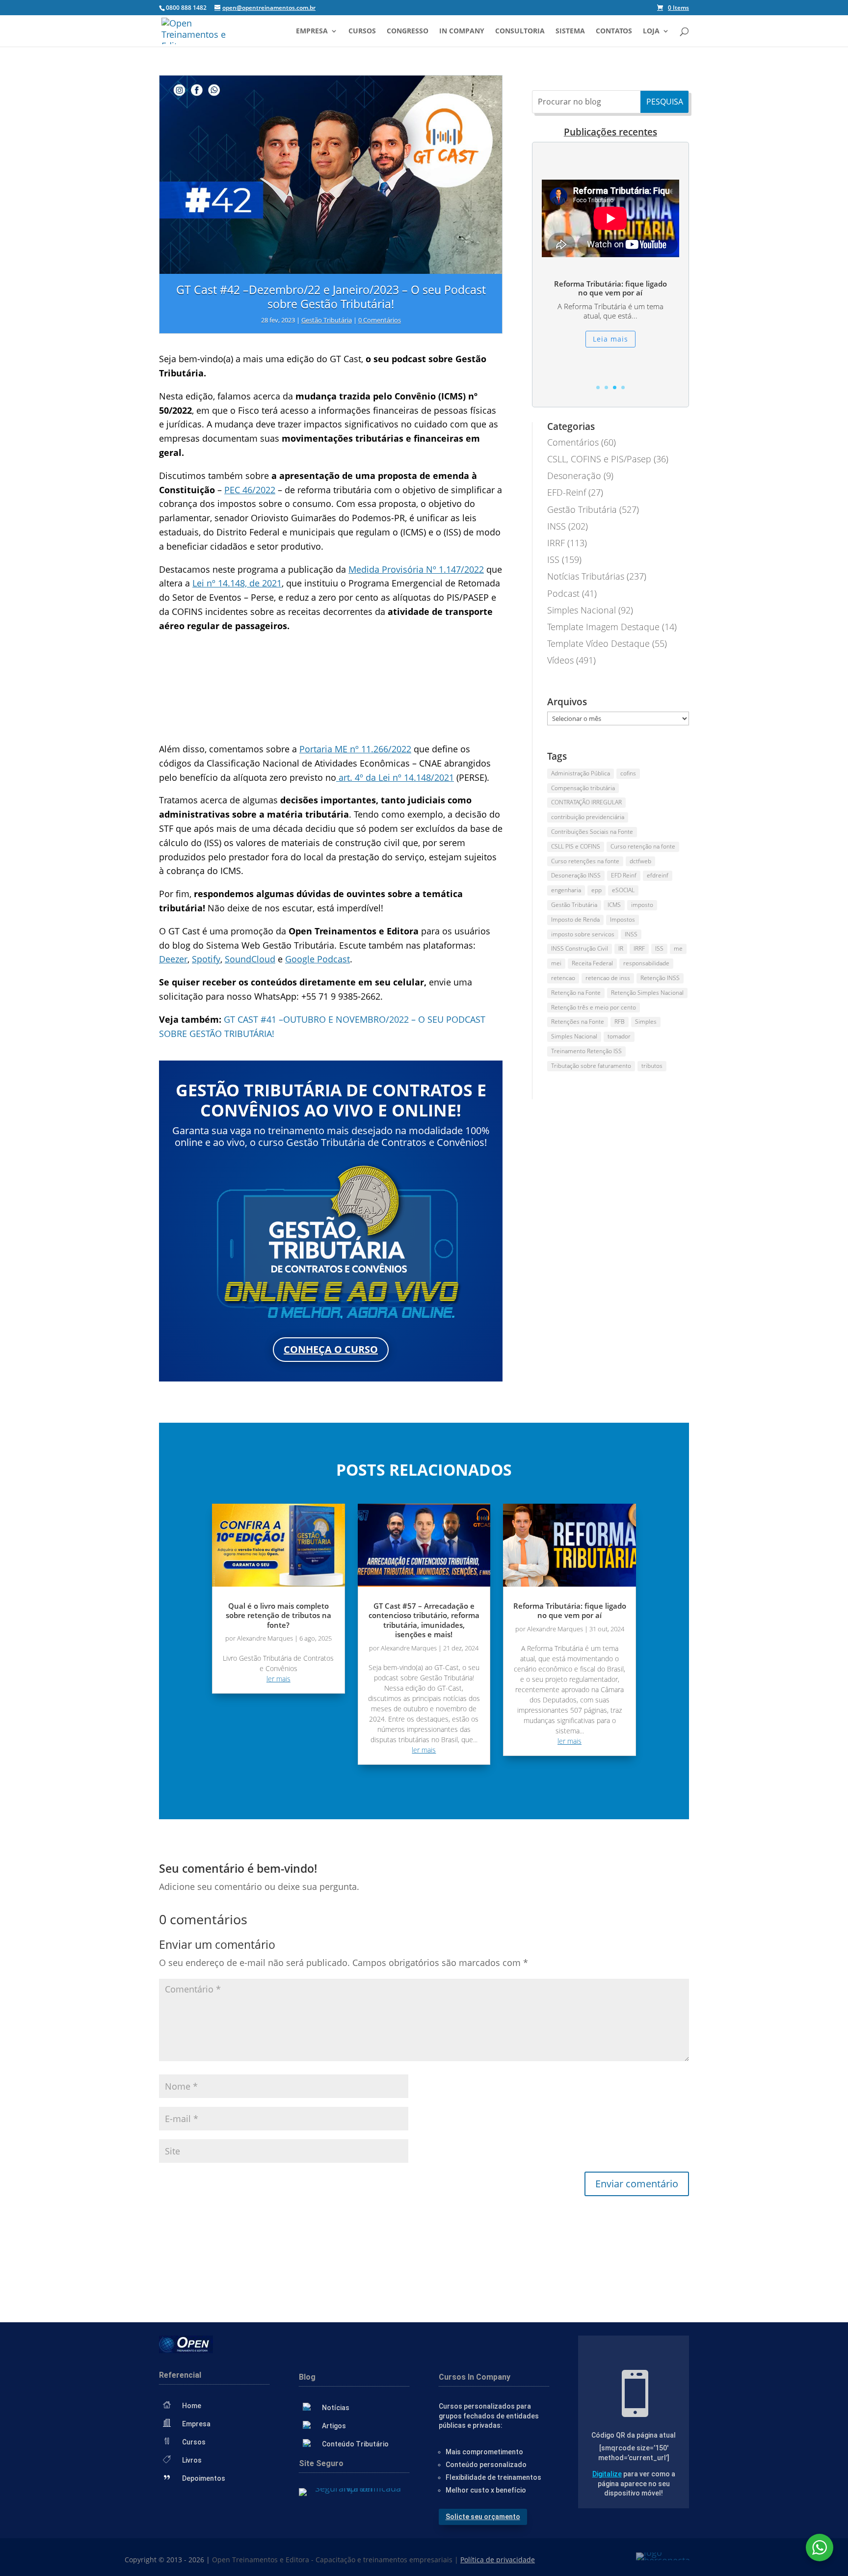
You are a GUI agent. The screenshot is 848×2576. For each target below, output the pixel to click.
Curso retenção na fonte (643, 846)
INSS (556, 526)
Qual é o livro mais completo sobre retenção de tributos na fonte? (278, 1615)
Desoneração (574, 476)
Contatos (614, 31)
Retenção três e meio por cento (594, 1007)
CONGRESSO (408, 31)
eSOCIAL (623, 890)
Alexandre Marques (265, 1638)
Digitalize (607, 2474)
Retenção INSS (660, 978)
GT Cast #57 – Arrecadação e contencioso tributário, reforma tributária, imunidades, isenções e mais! (424, 1620)
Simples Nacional (582, 610)
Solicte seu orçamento (483, 2517)
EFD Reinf (624, 875)
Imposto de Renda (575, 919)
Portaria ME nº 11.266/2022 (355, 749)
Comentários (573, 442)
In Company (462, 31)
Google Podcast (318, 959)
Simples (646, 1022)
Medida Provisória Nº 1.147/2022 (416, 569)
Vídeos (560, 660)
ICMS (614, 905)
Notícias (336, 2408)
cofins (628, 773)
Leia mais (610, 343)
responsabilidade (646, 963)
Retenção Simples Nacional (647, 993)
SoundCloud (250, 959)
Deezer (173, 959)
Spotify (206, 959)
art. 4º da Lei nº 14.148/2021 (395, 777)
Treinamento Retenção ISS (586, 1051)
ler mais (278, 1679)
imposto (642, 905)
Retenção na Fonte (576, 993)
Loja (651, 31)
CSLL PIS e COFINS (576, 846)
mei (556, 963)
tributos (652, 1066)
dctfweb (640, 861)
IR (621, 948)
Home (192, 2406)
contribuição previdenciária (588, 817)
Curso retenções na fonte (585, 861)
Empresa (312, 31)
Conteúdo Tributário (355, 2444)
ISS (553, 559)
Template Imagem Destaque (603, 627)
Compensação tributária (583, 788)
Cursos (362, 31)
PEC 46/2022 (250, 490)
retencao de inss (608, 978)
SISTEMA (570, 31)
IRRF (556, 543)
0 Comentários (380, 320)
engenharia (566, 890)
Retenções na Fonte (578, 1022)
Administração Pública (581, 773)
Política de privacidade (498, 2560)
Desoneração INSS (576, 875)
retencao (563, 978)
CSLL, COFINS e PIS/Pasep (599, 459)
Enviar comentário (637, 2184)
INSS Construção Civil (580, 948)
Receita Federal (592, 963)
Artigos (334, 2426)
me (678, 948)
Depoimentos (204, 2478)
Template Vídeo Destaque (598, 643)
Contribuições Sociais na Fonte (592, 832)
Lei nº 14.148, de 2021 (237, 583)
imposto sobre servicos (583, 934)
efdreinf (658, 875)
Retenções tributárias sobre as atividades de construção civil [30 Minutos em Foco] (610, 288)
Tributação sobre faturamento (591, 1066)
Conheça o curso (331, 1349)
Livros (192, 2460)
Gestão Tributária (327, 320)
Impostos (623, 919)
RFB (620, 1022)
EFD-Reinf (567, 492)
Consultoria (520, 31)
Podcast (563, 593)
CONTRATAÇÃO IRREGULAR (586, 802)
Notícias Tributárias (586, 576)
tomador (619, 1036)
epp (596, 890)
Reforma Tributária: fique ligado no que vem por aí (570, 1611)
